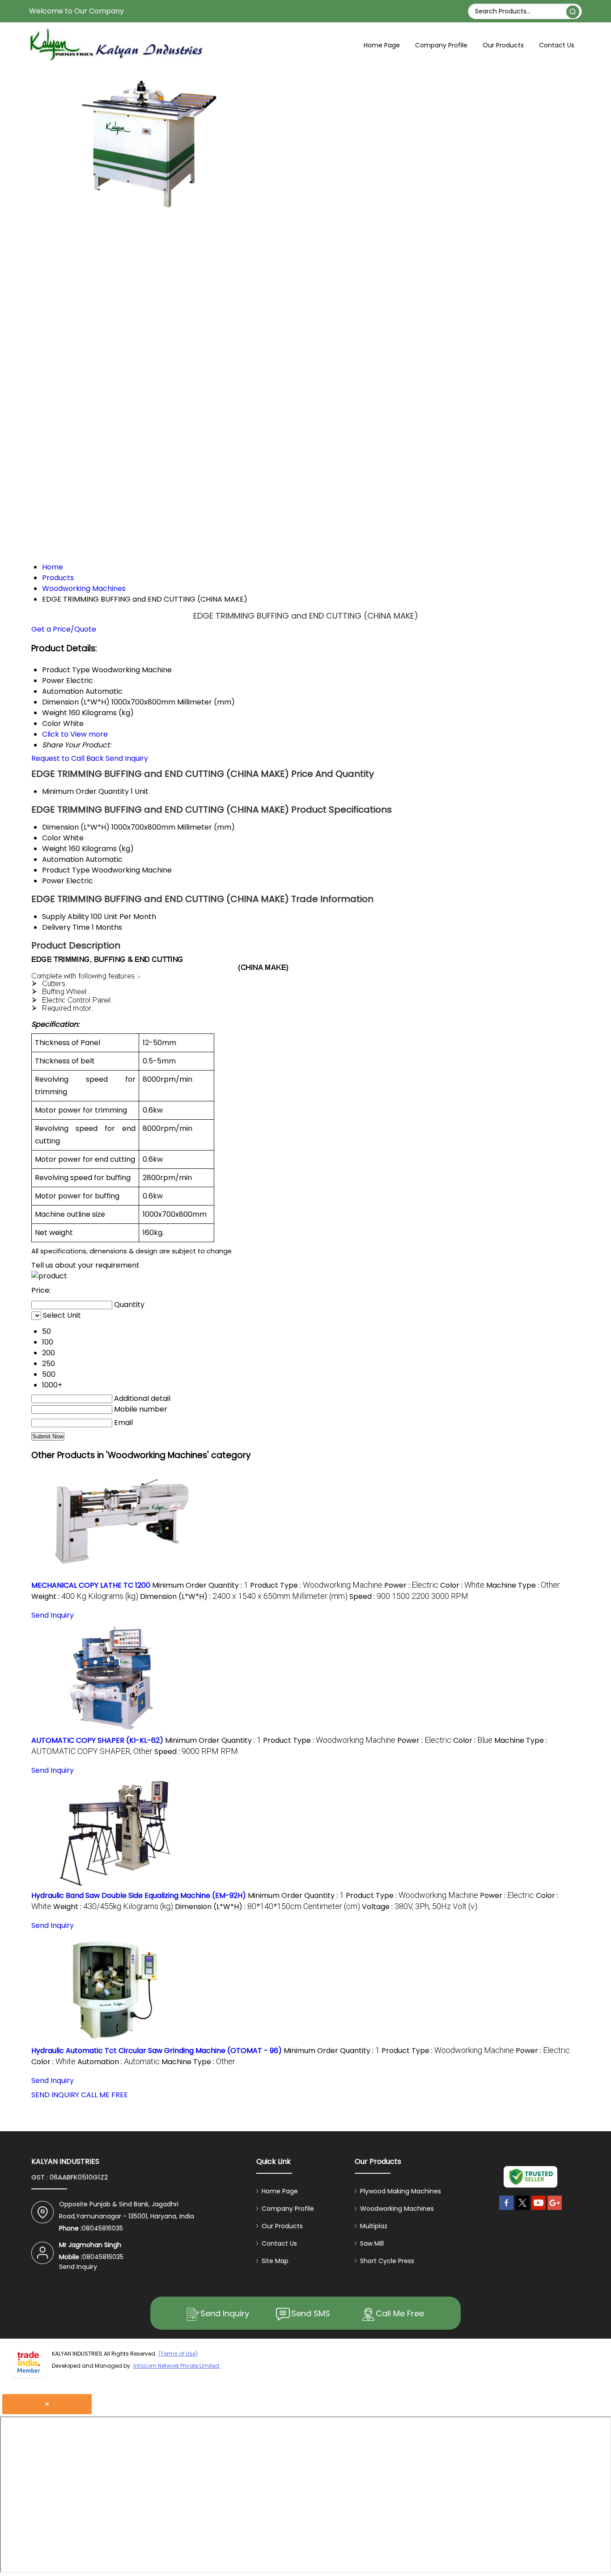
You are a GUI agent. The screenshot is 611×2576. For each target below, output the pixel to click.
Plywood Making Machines (401, 2191)
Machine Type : (523, 1585)
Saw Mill (372, 2243)
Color (52, 838)
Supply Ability (66, 917)
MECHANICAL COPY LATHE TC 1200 (91, 1585)
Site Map (275, 2261)
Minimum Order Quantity (85, 791)
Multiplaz (374, 2226)
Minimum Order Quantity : (200, 1585)
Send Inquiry (127, 758)
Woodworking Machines (397, 2209)
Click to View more (75, 734)
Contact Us (557, 45)
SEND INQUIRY (55, 2095)
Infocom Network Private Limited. (177, 2366)
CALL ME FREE (104, 2095)
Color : (462, 1585)
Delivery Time (66, 927)
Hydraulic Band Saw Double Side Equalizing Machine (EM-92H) (139, 1895)
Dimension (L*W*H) (76, 827)
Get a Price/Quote (64, 629)
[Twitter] (522, 2210)
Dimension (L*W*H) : (244, 1596)
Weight (55, 849)
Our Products (503, 45)
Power (53, 881)
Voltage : (420, 1907)
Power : (411, 1585)
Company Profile (441, 45)
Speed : (409, 1596)
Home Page (382, 45)
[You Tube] (539, 2210)
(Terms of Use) (178, 2354)
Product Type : (316, 1585)
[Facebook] (506, 2210)
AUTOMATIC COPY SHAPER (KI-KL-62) (97, 1740)
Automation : (119, 2062)
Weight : (85, 1596)
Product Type (66, 870)
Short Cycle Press (387, 2261)
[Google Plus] (555, 2210)
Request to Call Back (68, 758)
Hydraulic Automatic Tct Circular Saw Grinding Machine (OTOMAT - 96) (157, 2051)
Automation (63, 859)
